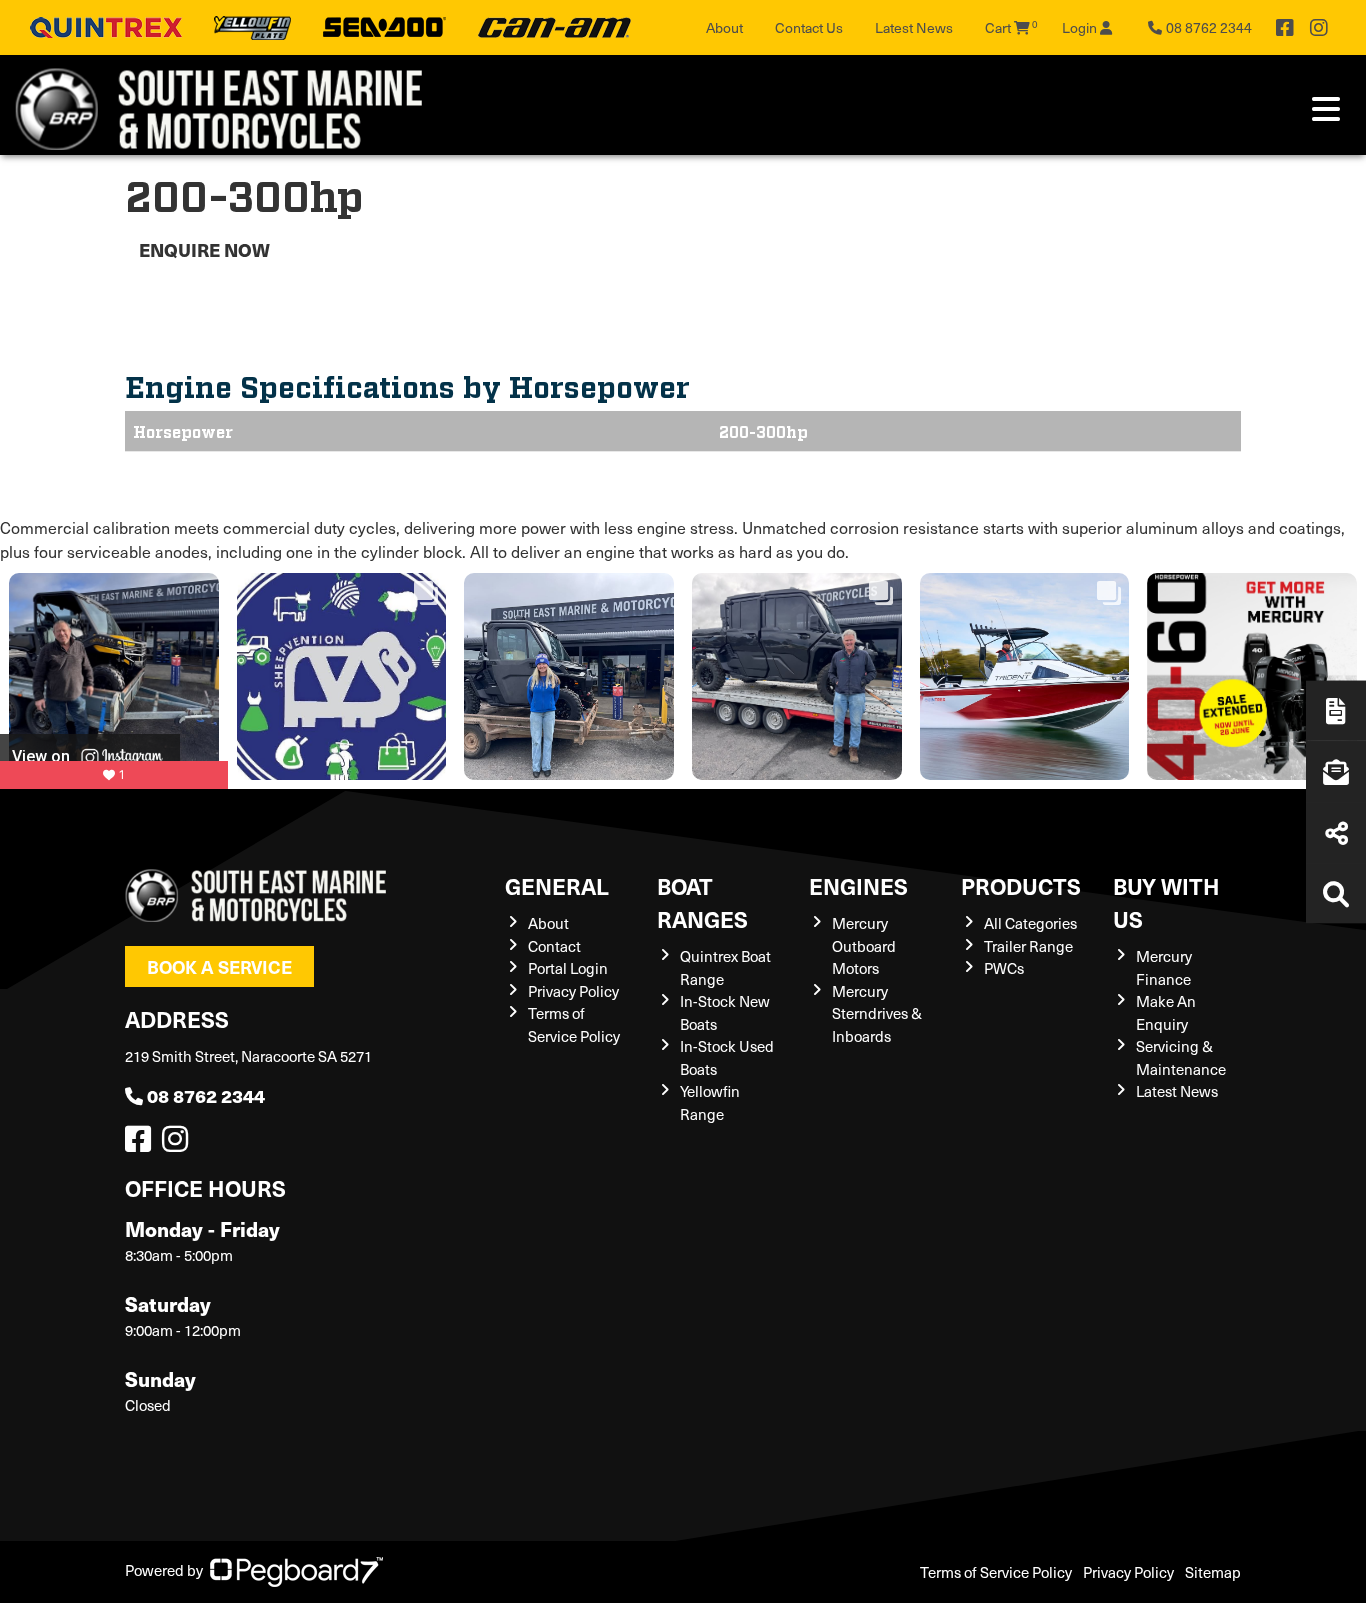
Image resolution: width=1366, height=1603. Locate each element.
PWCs (1004, 968)
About (724, 27)
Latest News (914, 27)
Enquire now (204, 249)
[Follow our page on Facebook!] (1285, 28)
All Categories (1030, 923)
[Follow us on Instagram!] (179, 1144)
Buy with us (1166, 902)
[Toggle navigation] (1326, 109)
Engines (858, 885)
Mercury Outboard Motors (864, 945)
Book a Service (219, 966)
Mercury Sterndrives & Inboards (877, 1013)
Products (1021, 885)
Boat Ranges (702, 902)
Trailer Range (1028, 946)
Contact (554, 946)
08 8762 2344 (206, 1095)
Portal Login (568, 968)
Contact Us (809, 27)
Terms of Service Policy (996, 1572)
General (557, 885)
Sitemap (1213, 1572)
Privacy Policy (573, 991)
